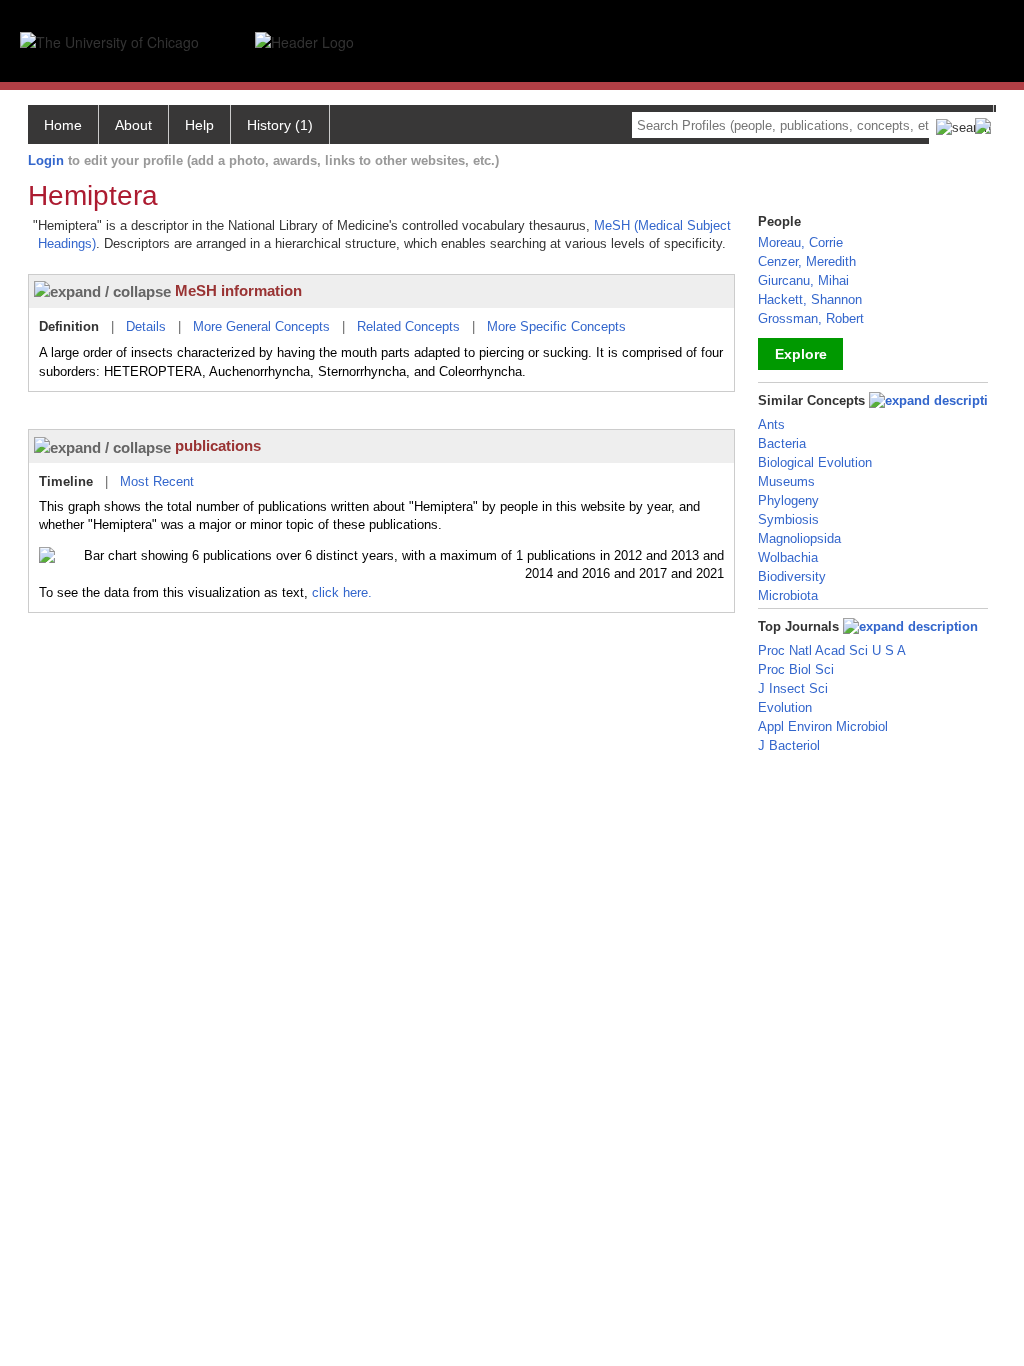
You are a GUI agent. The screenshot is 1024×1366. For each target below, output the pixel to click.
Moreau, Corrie (800, 242)
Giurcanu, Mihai (803, 280)
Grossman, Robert (811, 318)
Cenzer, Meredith (807, 261)
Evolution (785, 707)
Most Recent (157, 481)
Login (46, 160)
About (133, 125)
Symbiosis (788, 519)
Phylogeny (788, 500)
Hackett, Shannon (810, 299)
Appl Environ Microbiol (823, 726)
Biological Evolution (815, 462)
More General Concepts (261, 326)
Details (146, 326)
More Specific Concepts (556, 326)
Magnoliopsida (799, 538)
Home (63, 125)
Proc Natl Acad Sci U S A (832, 650)
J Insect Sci (793, 688)
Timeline (66, 481)
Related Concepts (408, 326)
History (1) (280, 125)
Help (199, 125)
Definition (69, 326)
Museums (786, 481)
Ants (771, 424)
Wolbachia (788, 557)
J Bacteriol (789, 745)
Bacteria (782, 443)
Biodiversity (792, 576)
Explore (801, 354)
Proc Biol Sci (796, 669)
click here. (342, 592)
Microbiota (788, 595)
